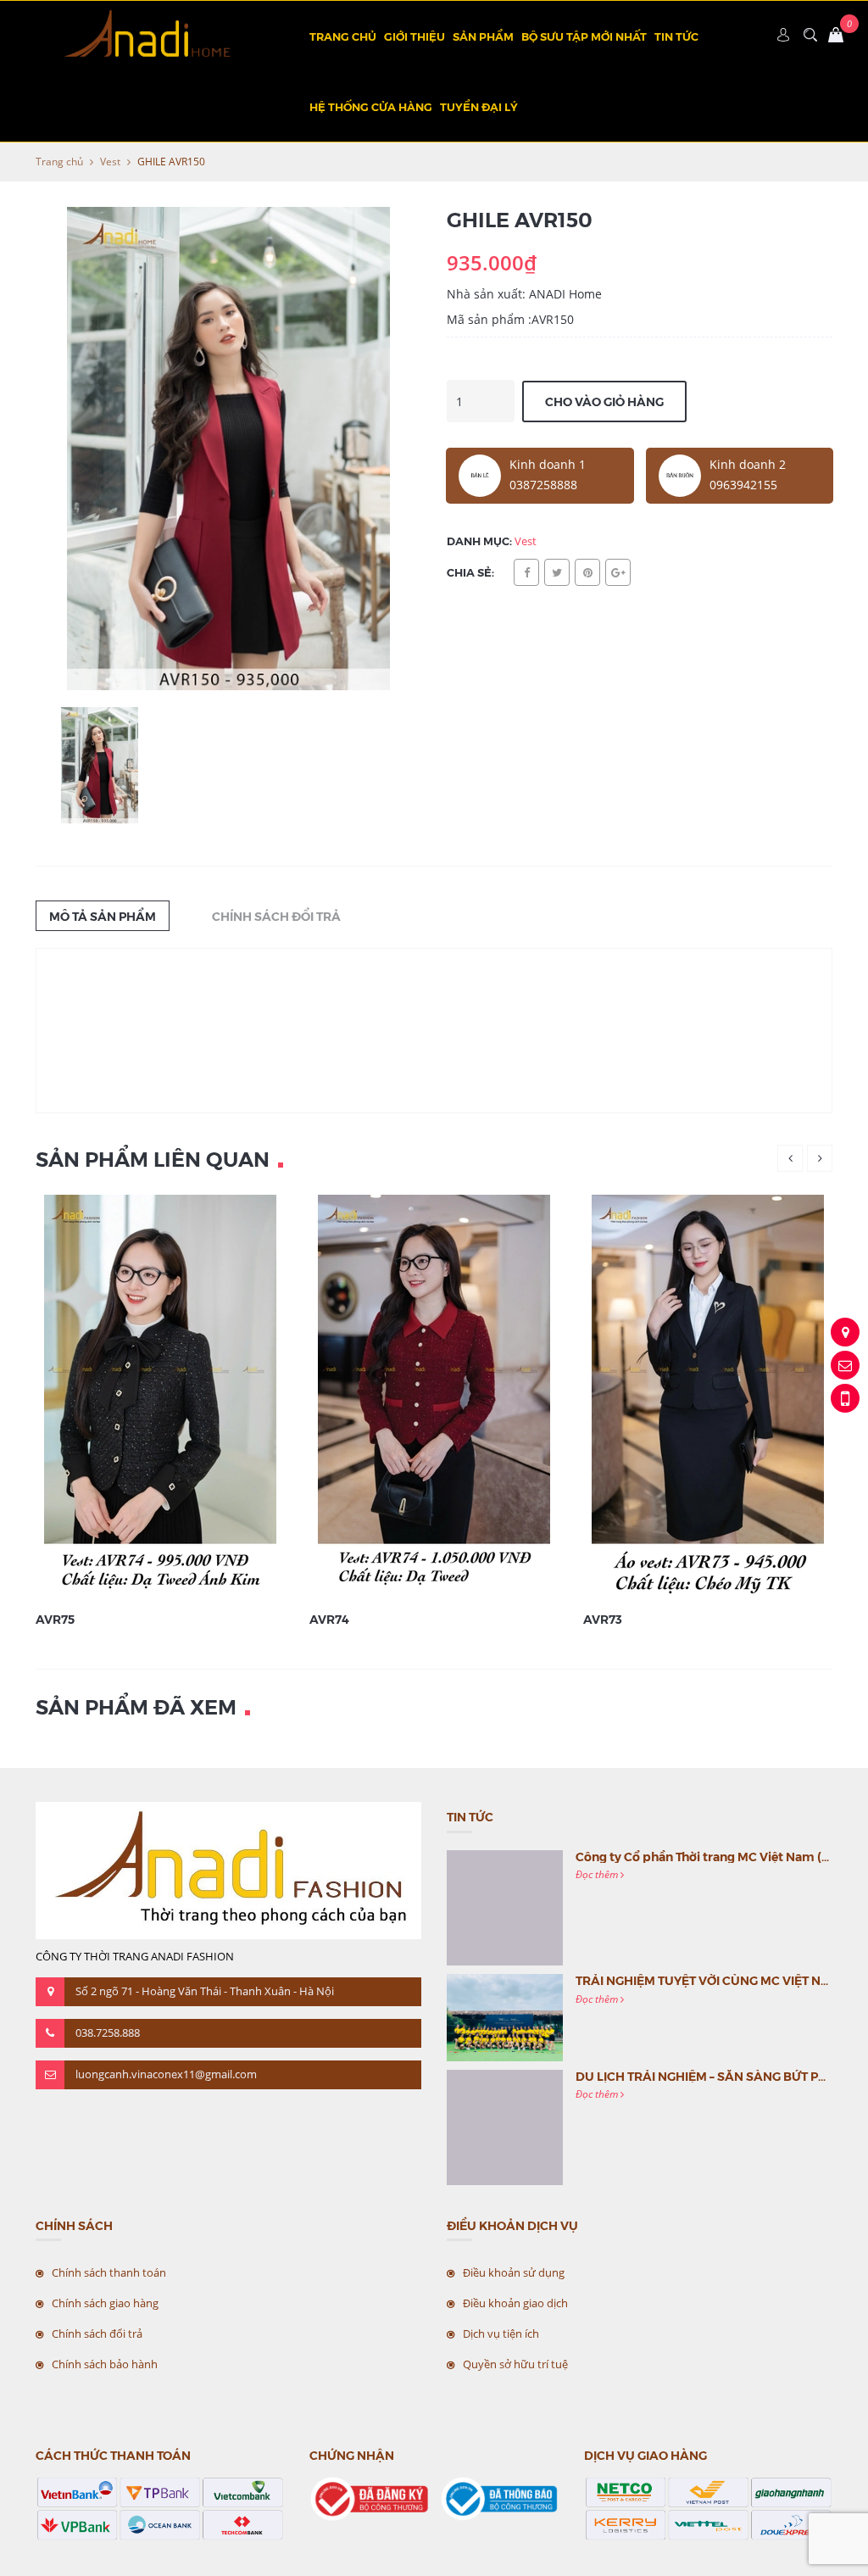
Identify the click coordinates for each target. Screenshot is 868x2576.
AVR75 (55, 1619)
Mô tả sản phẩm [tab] (103, 916)
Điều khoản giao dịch (515, 2303)
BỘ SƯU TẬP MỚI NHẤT (584, 36)
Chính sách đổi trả (97, 2333)
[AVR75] (160, 1397)
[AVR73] (708, 1397)
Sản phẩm (483, 36)
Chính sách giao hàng (105, 2303)
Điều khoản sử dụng (514, 2272)
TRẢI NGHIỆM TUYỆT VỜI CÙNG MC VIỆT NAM (708, 1980)
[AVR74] (434, 1397)
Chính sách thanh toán (109, 2272)
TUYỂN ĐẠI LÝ (479, 106)
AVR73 (603, 1619)
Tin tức (676, 36)
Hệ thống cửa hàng (371, 106)
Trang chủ (343, 36)
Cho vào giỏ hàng (604, 401)
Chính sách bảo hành (105, 2364)
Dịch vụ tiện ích (501, 2333)
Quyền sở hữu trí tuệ (515, 2364)
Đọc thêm (598, 1874)
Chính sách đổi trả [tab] (276, 916)
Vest (110, 162)
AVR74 (329, 1619)
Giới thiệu (415, 36)
